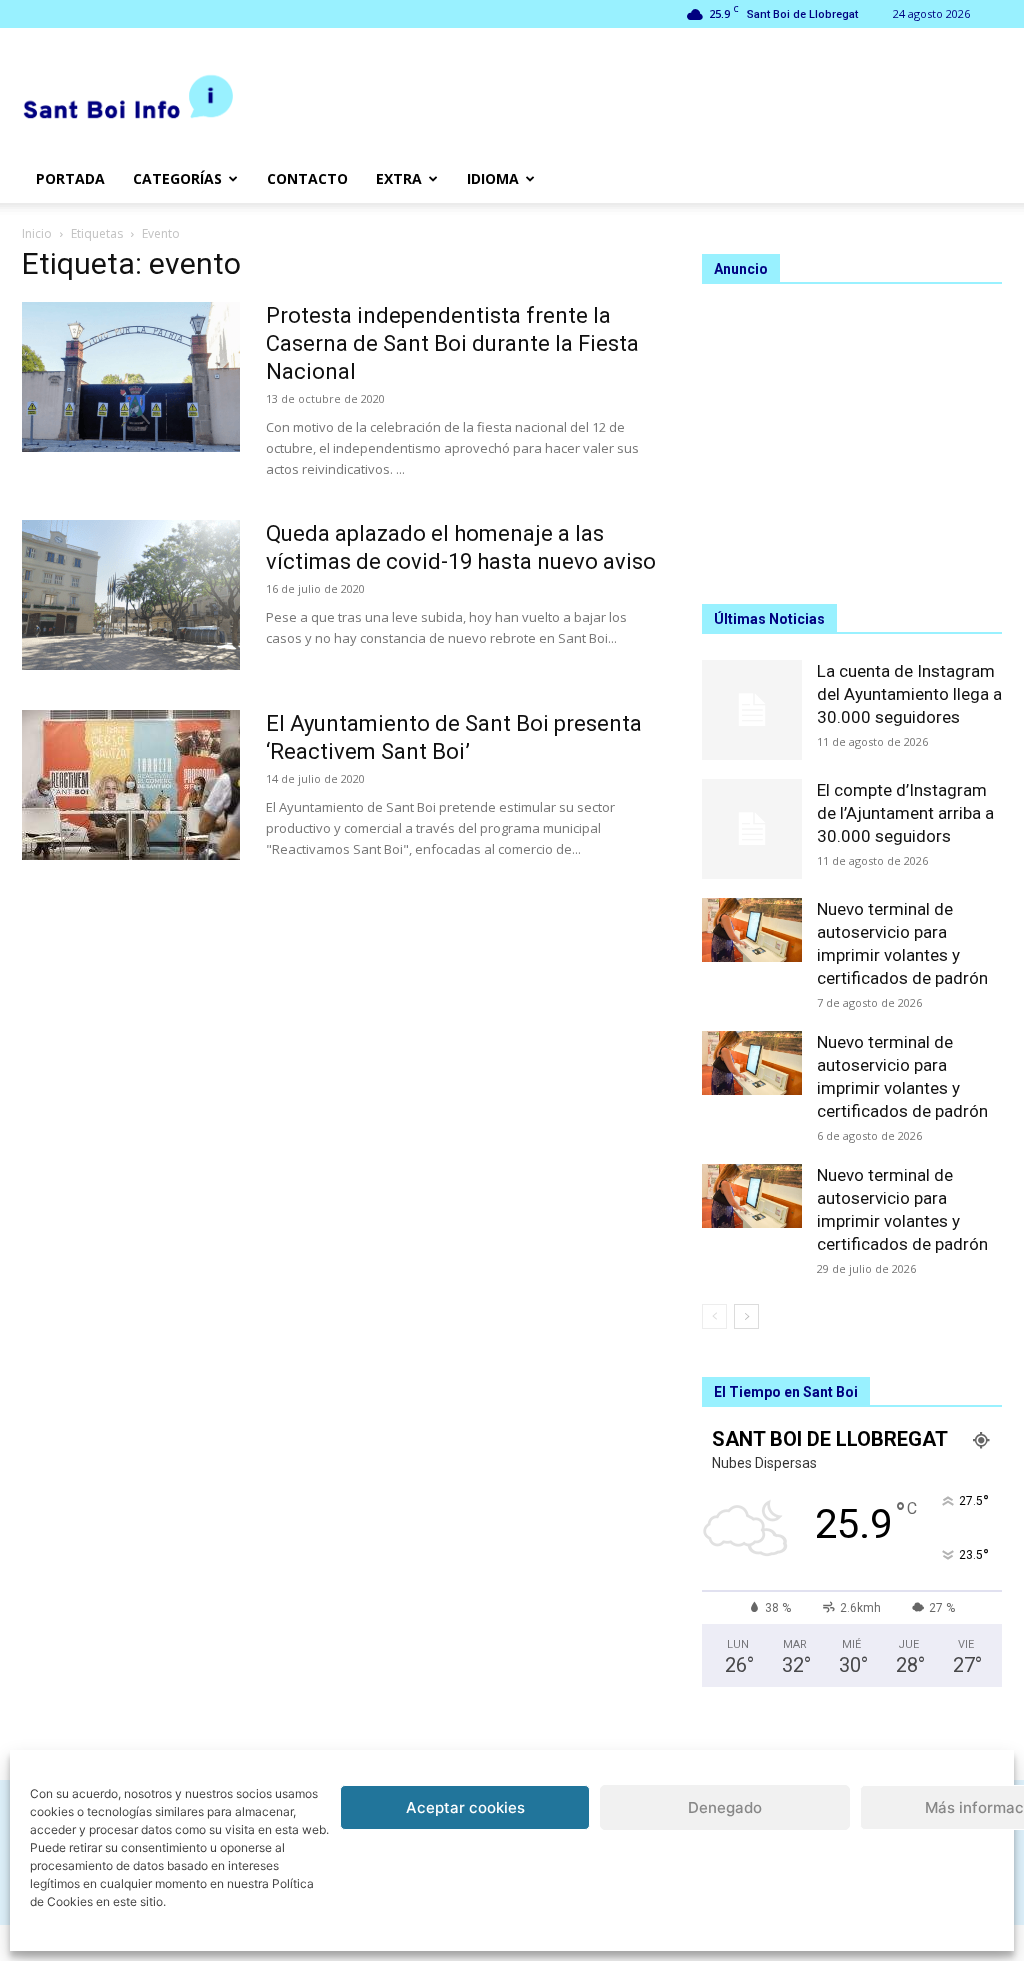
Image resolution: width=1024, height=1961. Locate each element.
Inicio (37, 233)
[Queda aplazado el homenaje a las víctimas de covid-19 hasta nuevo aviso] (131, 595)
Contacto (307, 178)
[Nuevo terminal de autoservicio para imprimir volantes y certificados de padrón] (752, 930)
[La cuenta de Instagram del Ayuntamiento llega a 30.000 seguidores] (752, 710)
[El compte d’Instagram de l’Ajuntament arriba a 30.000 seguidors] (752, 829)
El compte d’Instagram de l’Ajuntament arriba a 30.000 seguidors (905, 813)
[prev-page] (714, 1316)
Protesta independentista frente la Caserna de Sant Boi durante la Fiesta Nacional (452, 343)
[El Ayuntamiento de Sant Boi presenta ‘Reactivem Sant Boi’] (131, 785)
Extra (399, 178)
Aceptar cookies (465, 1807)
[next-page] (746, 1316)
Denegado (725, 1807)
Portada (70, 178)
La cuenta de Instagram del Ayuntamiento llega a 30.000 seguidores (909, 694)
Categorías (177, 178)
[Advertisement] (852, 435)
